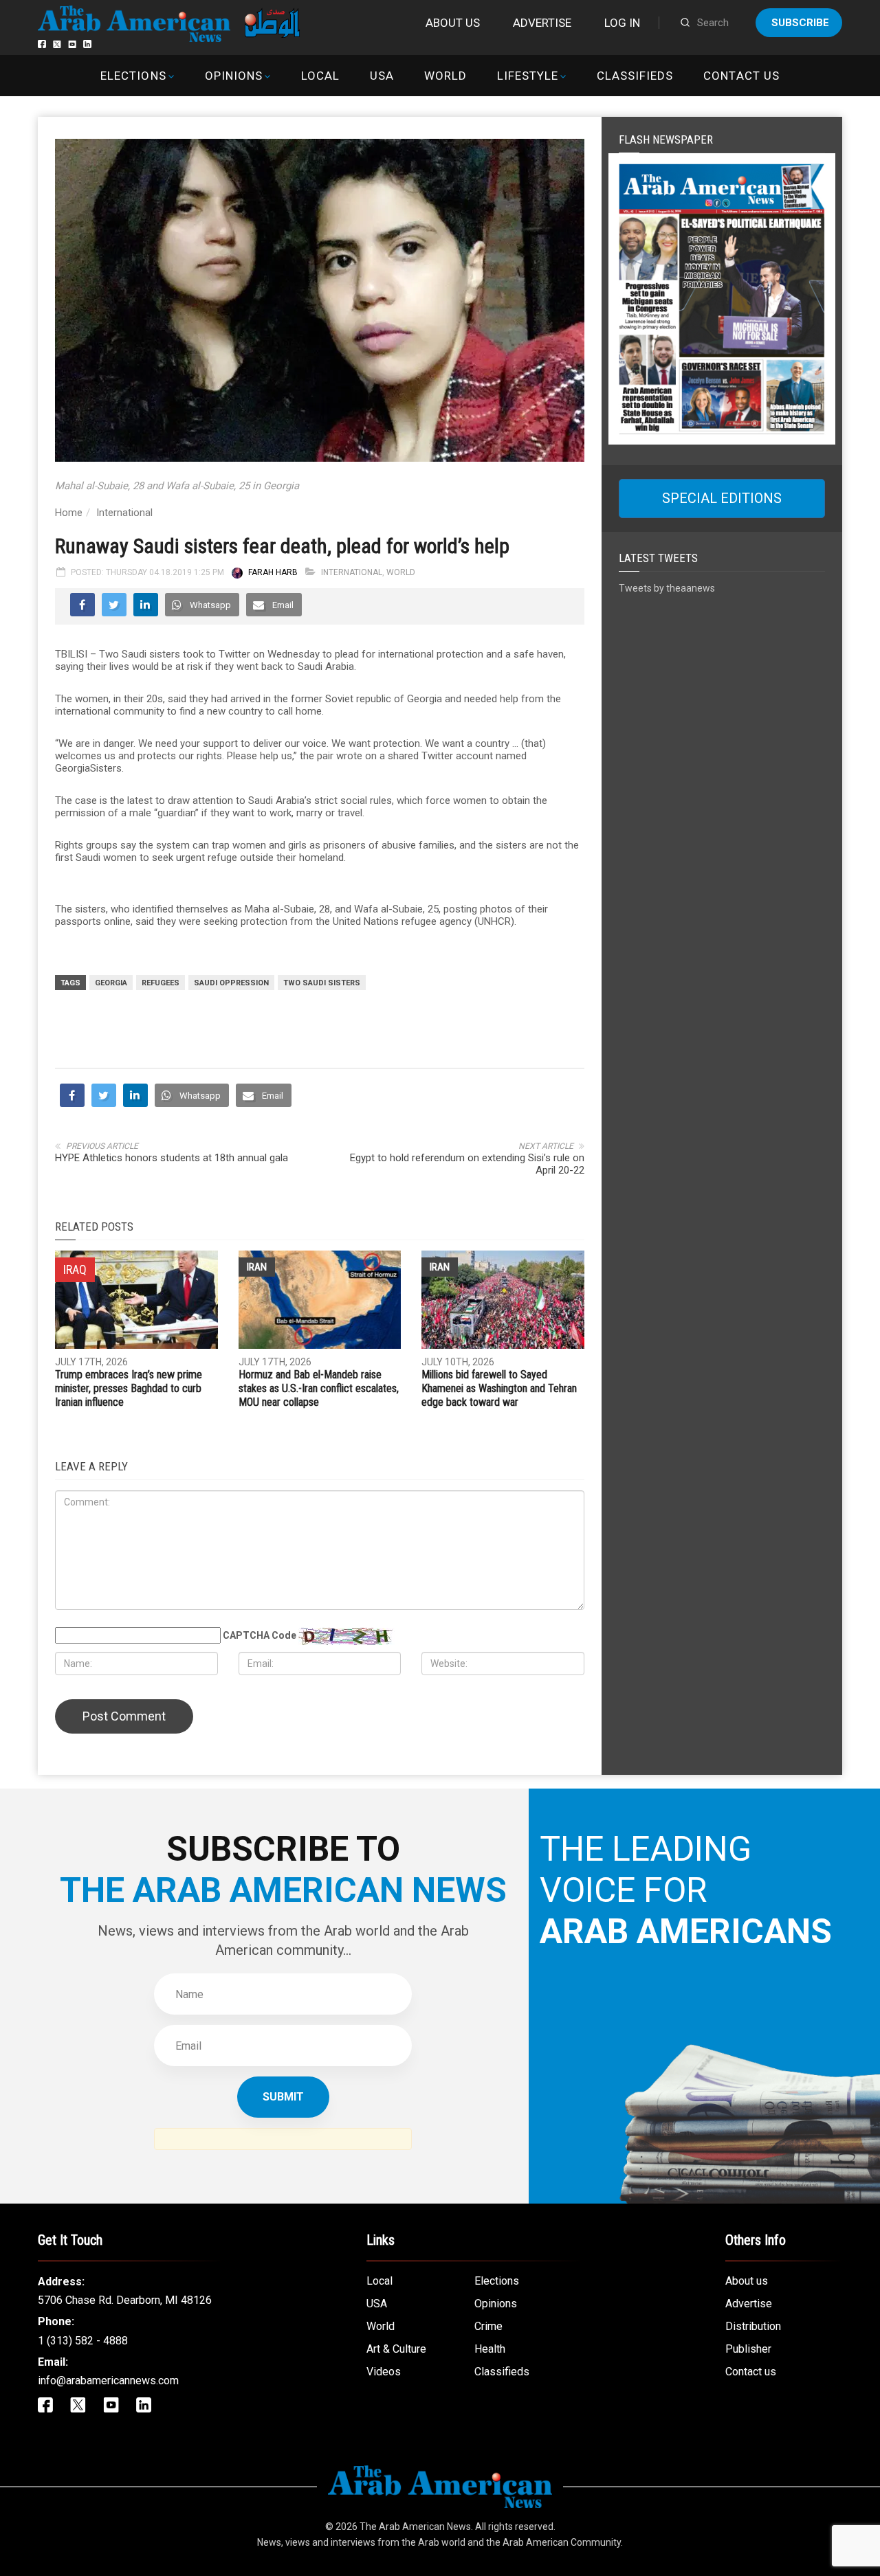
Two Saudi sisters (322, 983)
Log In (622, 23)
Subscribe (800, 23)
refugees (161, 983)
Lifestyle (528, 76)
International (124, 513)
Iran (257, 1267)
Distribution (753, 2326)
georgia (111, 983)
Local (320, 76)
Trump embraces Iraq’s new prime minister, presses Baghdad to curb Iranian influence (129, 1388)
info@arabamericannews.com (108, 2381)
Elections (133, 76)
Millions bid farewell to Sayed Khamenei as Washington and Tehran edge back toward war (499, 1388)
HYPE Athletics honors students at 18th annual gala (172, 1158)
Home (69, 513)
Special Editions (722, 498)
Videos (384, 2372)
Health (490, 2349)
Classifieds (635, 76)
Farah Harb (273, 572)
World (445, 76)
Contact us (741, 76)
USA (382, 76)
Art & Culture (396, 2349)
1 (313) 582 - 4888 (83, 2341)
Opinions (234, 76)
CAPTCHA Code (260, 1635)
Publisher (748, 2349)
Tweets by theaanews (667, 588)
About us (453, 23)
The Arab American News (415, 2527)
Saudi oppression (231, 983)
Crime (488, 2326)
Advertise (542, 23)
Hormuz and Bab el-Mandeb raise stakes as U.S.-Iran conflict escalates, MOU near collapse (319, 1388)
